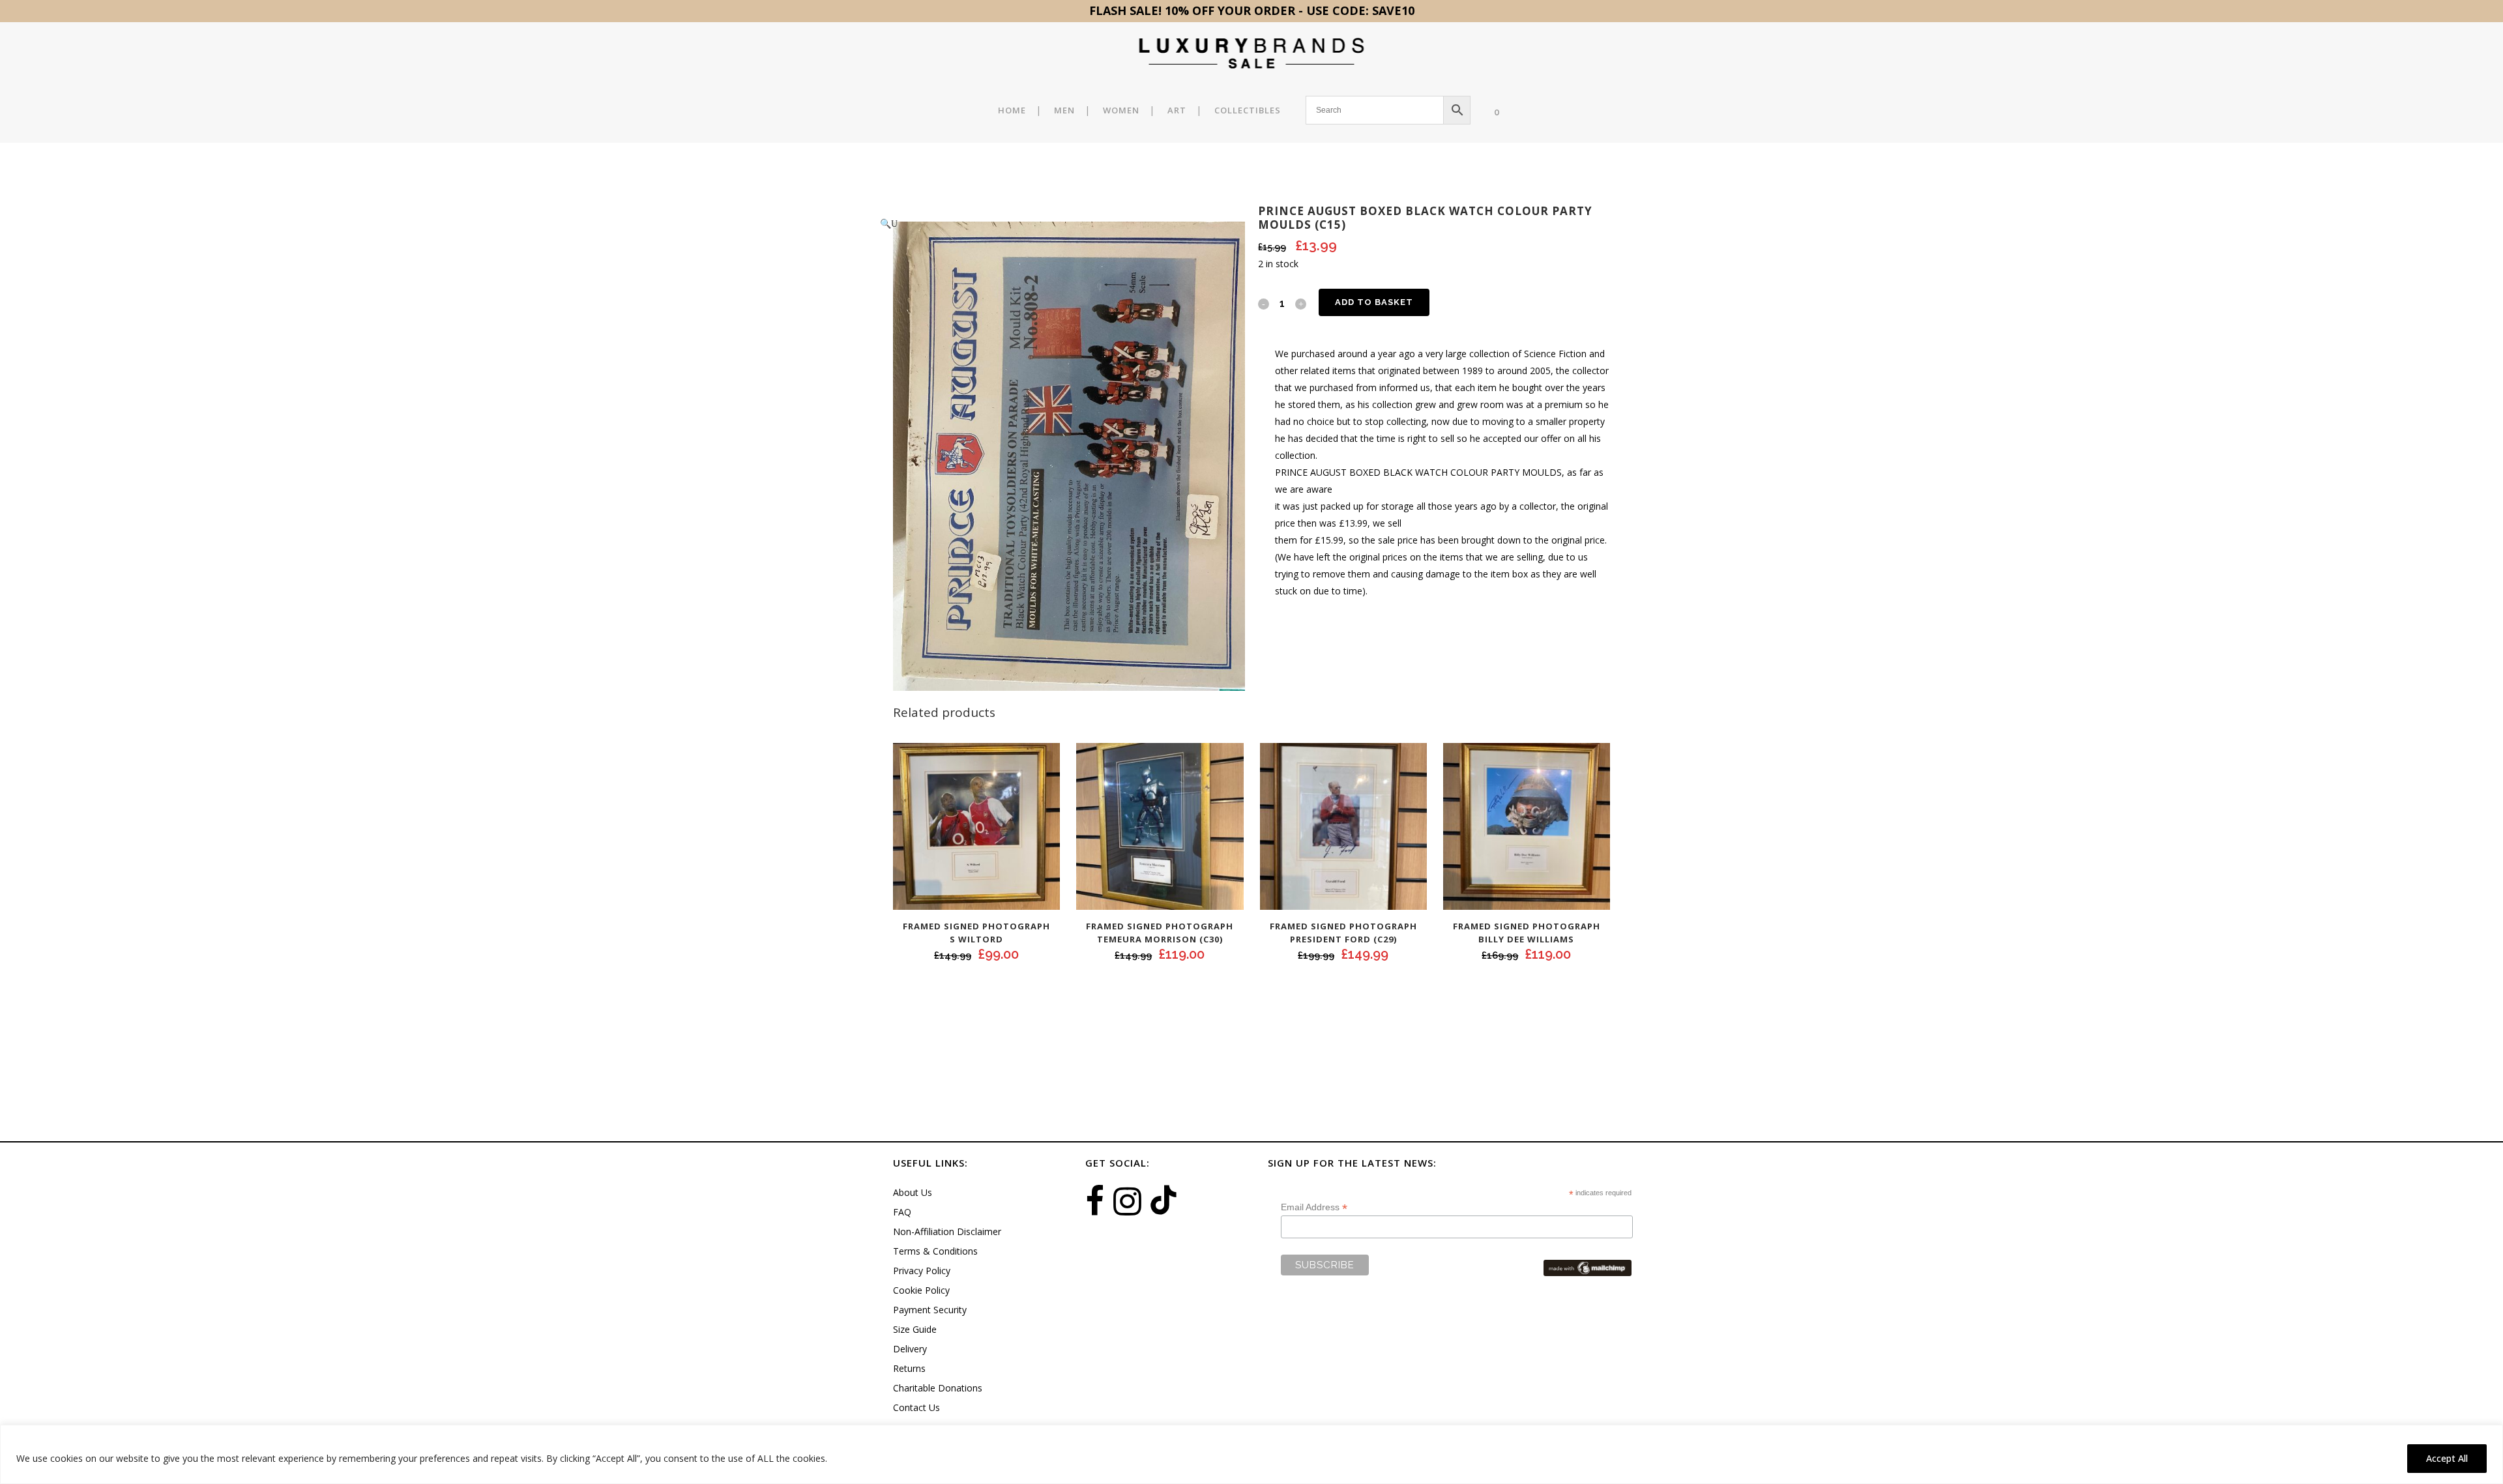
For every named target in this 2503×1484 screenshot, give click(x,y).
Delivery (910, 1349)
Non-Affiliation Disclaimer (947, 1231)
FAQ (902, 1212)
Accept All (2447, 1458)
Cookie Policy (921, 1290)
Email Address (1314, 1207)
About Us (913, 1192)
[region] (1251, 1454)
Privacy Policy (922, 1271)
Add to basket (1374, 302)
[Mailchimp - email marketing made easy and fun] (1587, 1267)
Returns (909, 1368)
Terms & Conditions (935, 1251)
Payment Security (930, 1310)
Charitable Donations (938, 1388)
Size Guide (915, 1329)
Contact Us (916, 1407)
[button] (1056, 224)
